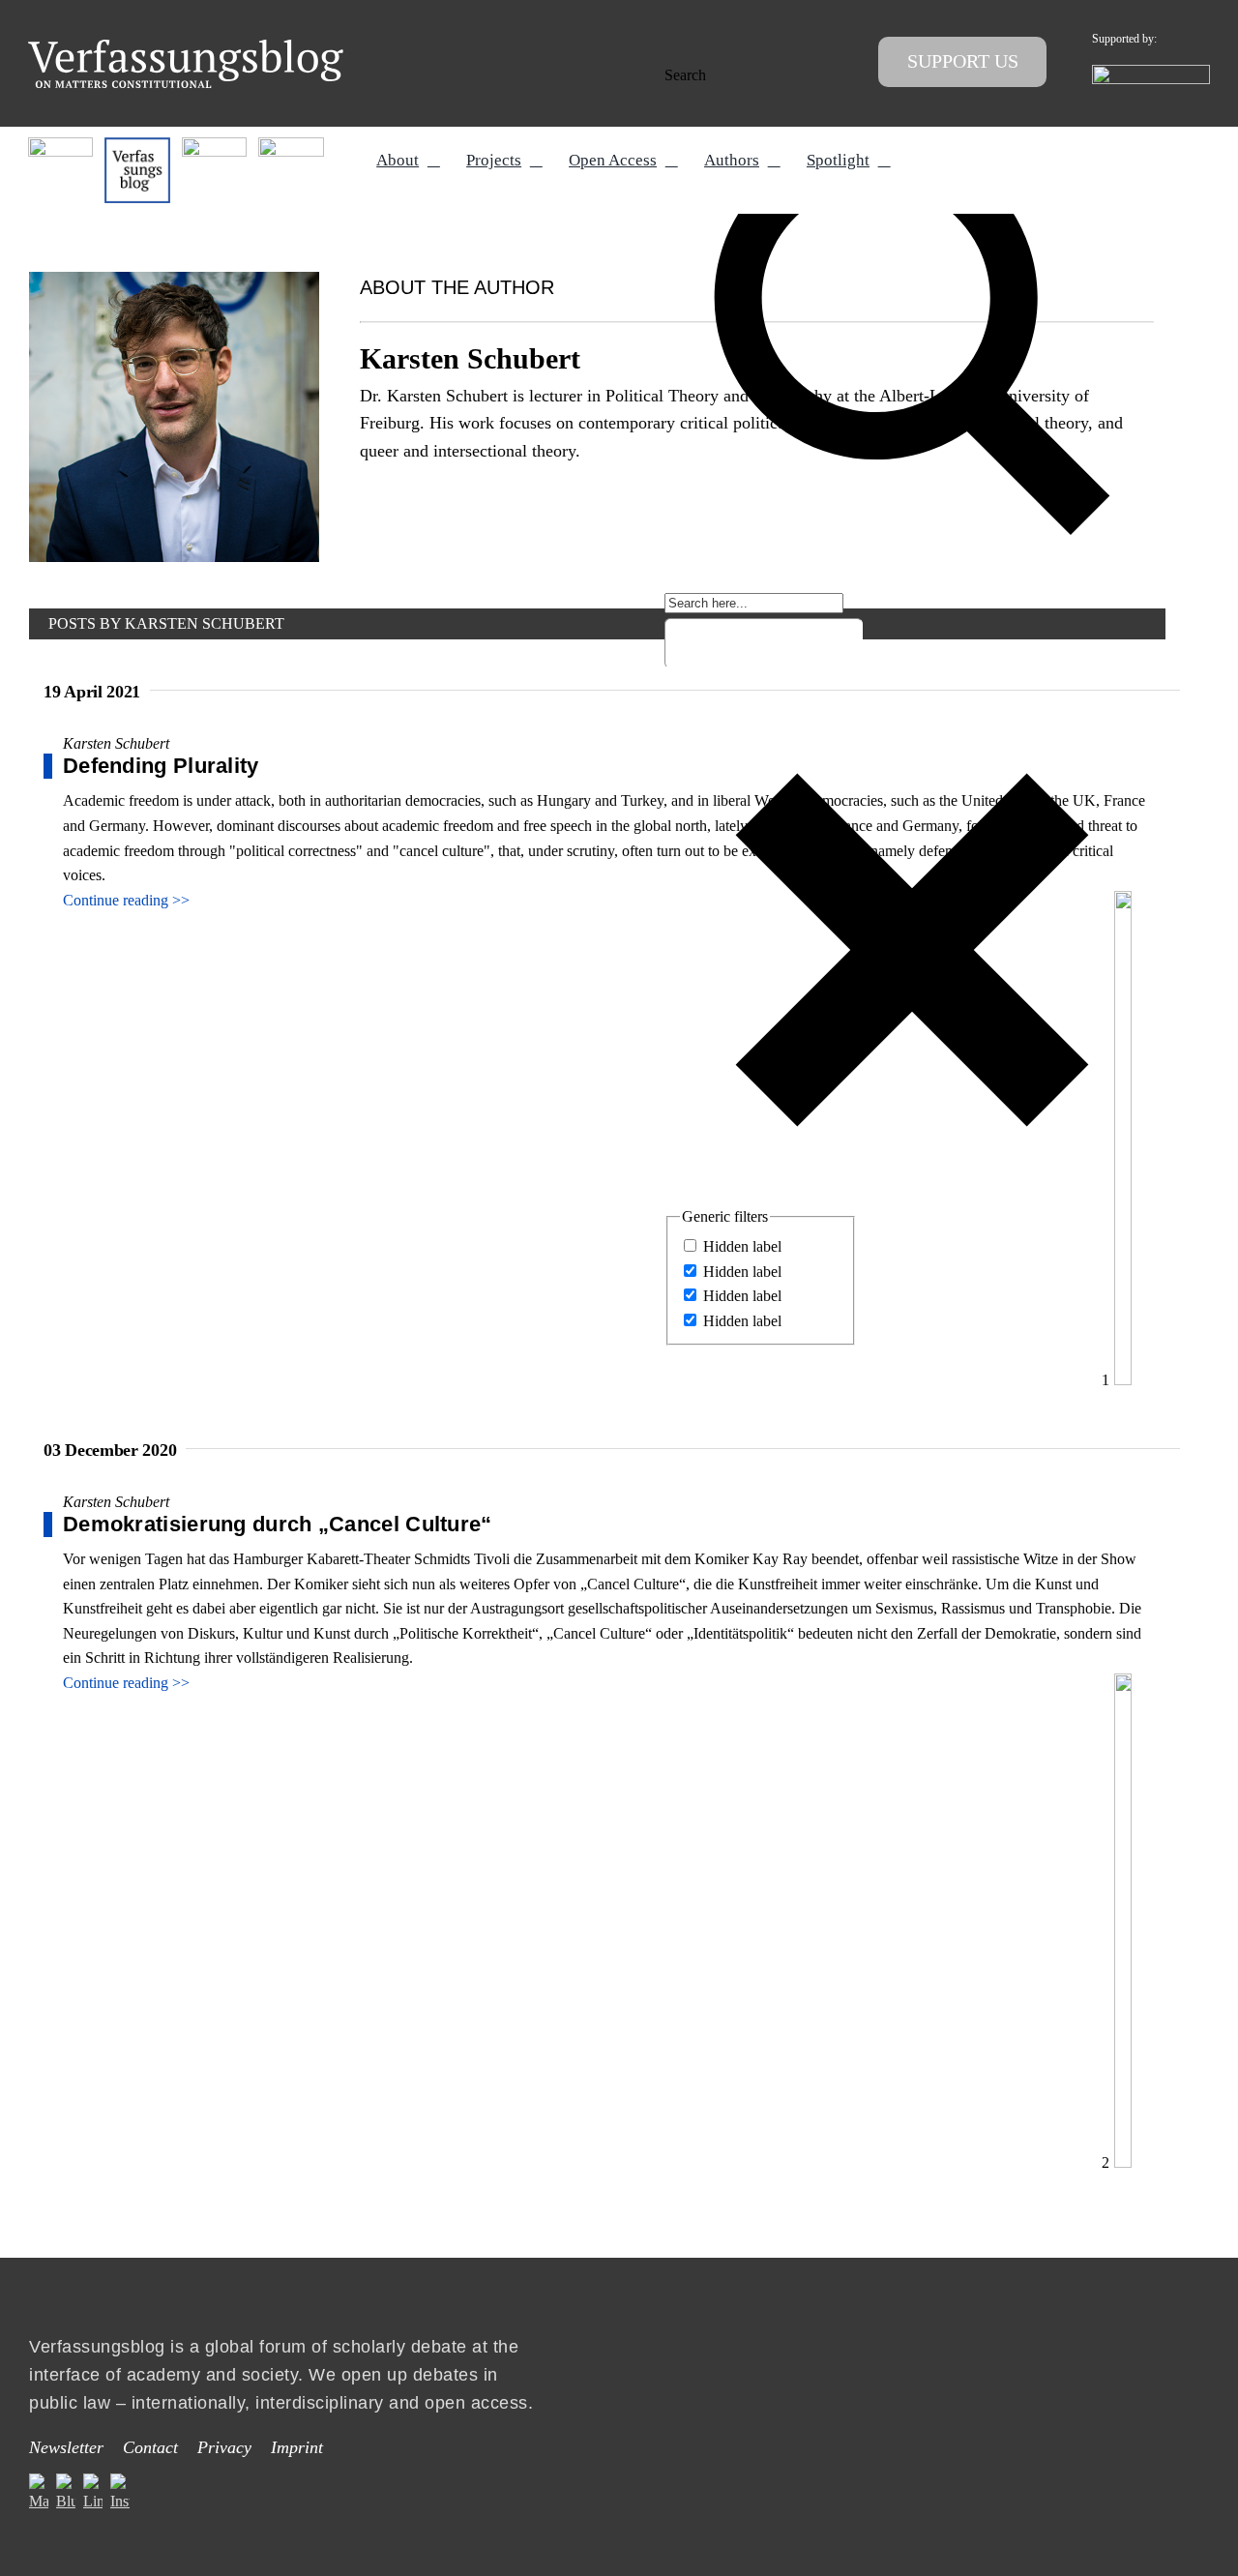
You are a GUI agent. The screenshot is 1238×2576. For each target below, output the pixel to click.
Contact (150, 2447)
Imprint (297, 2447)
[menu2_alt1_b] (214, 145)
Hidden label (742, 1246)
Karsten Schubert (116, 743)
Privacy (224, 2447)
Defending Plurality (161, 766)
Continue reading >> (126, 900)
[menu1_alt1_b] (137, 145)
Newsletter (66, 2447)
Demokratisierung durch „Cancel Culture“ (278, 1524)
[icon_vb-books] (291, 145)
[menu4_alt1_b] (60, 145)
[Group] (186, 47)
